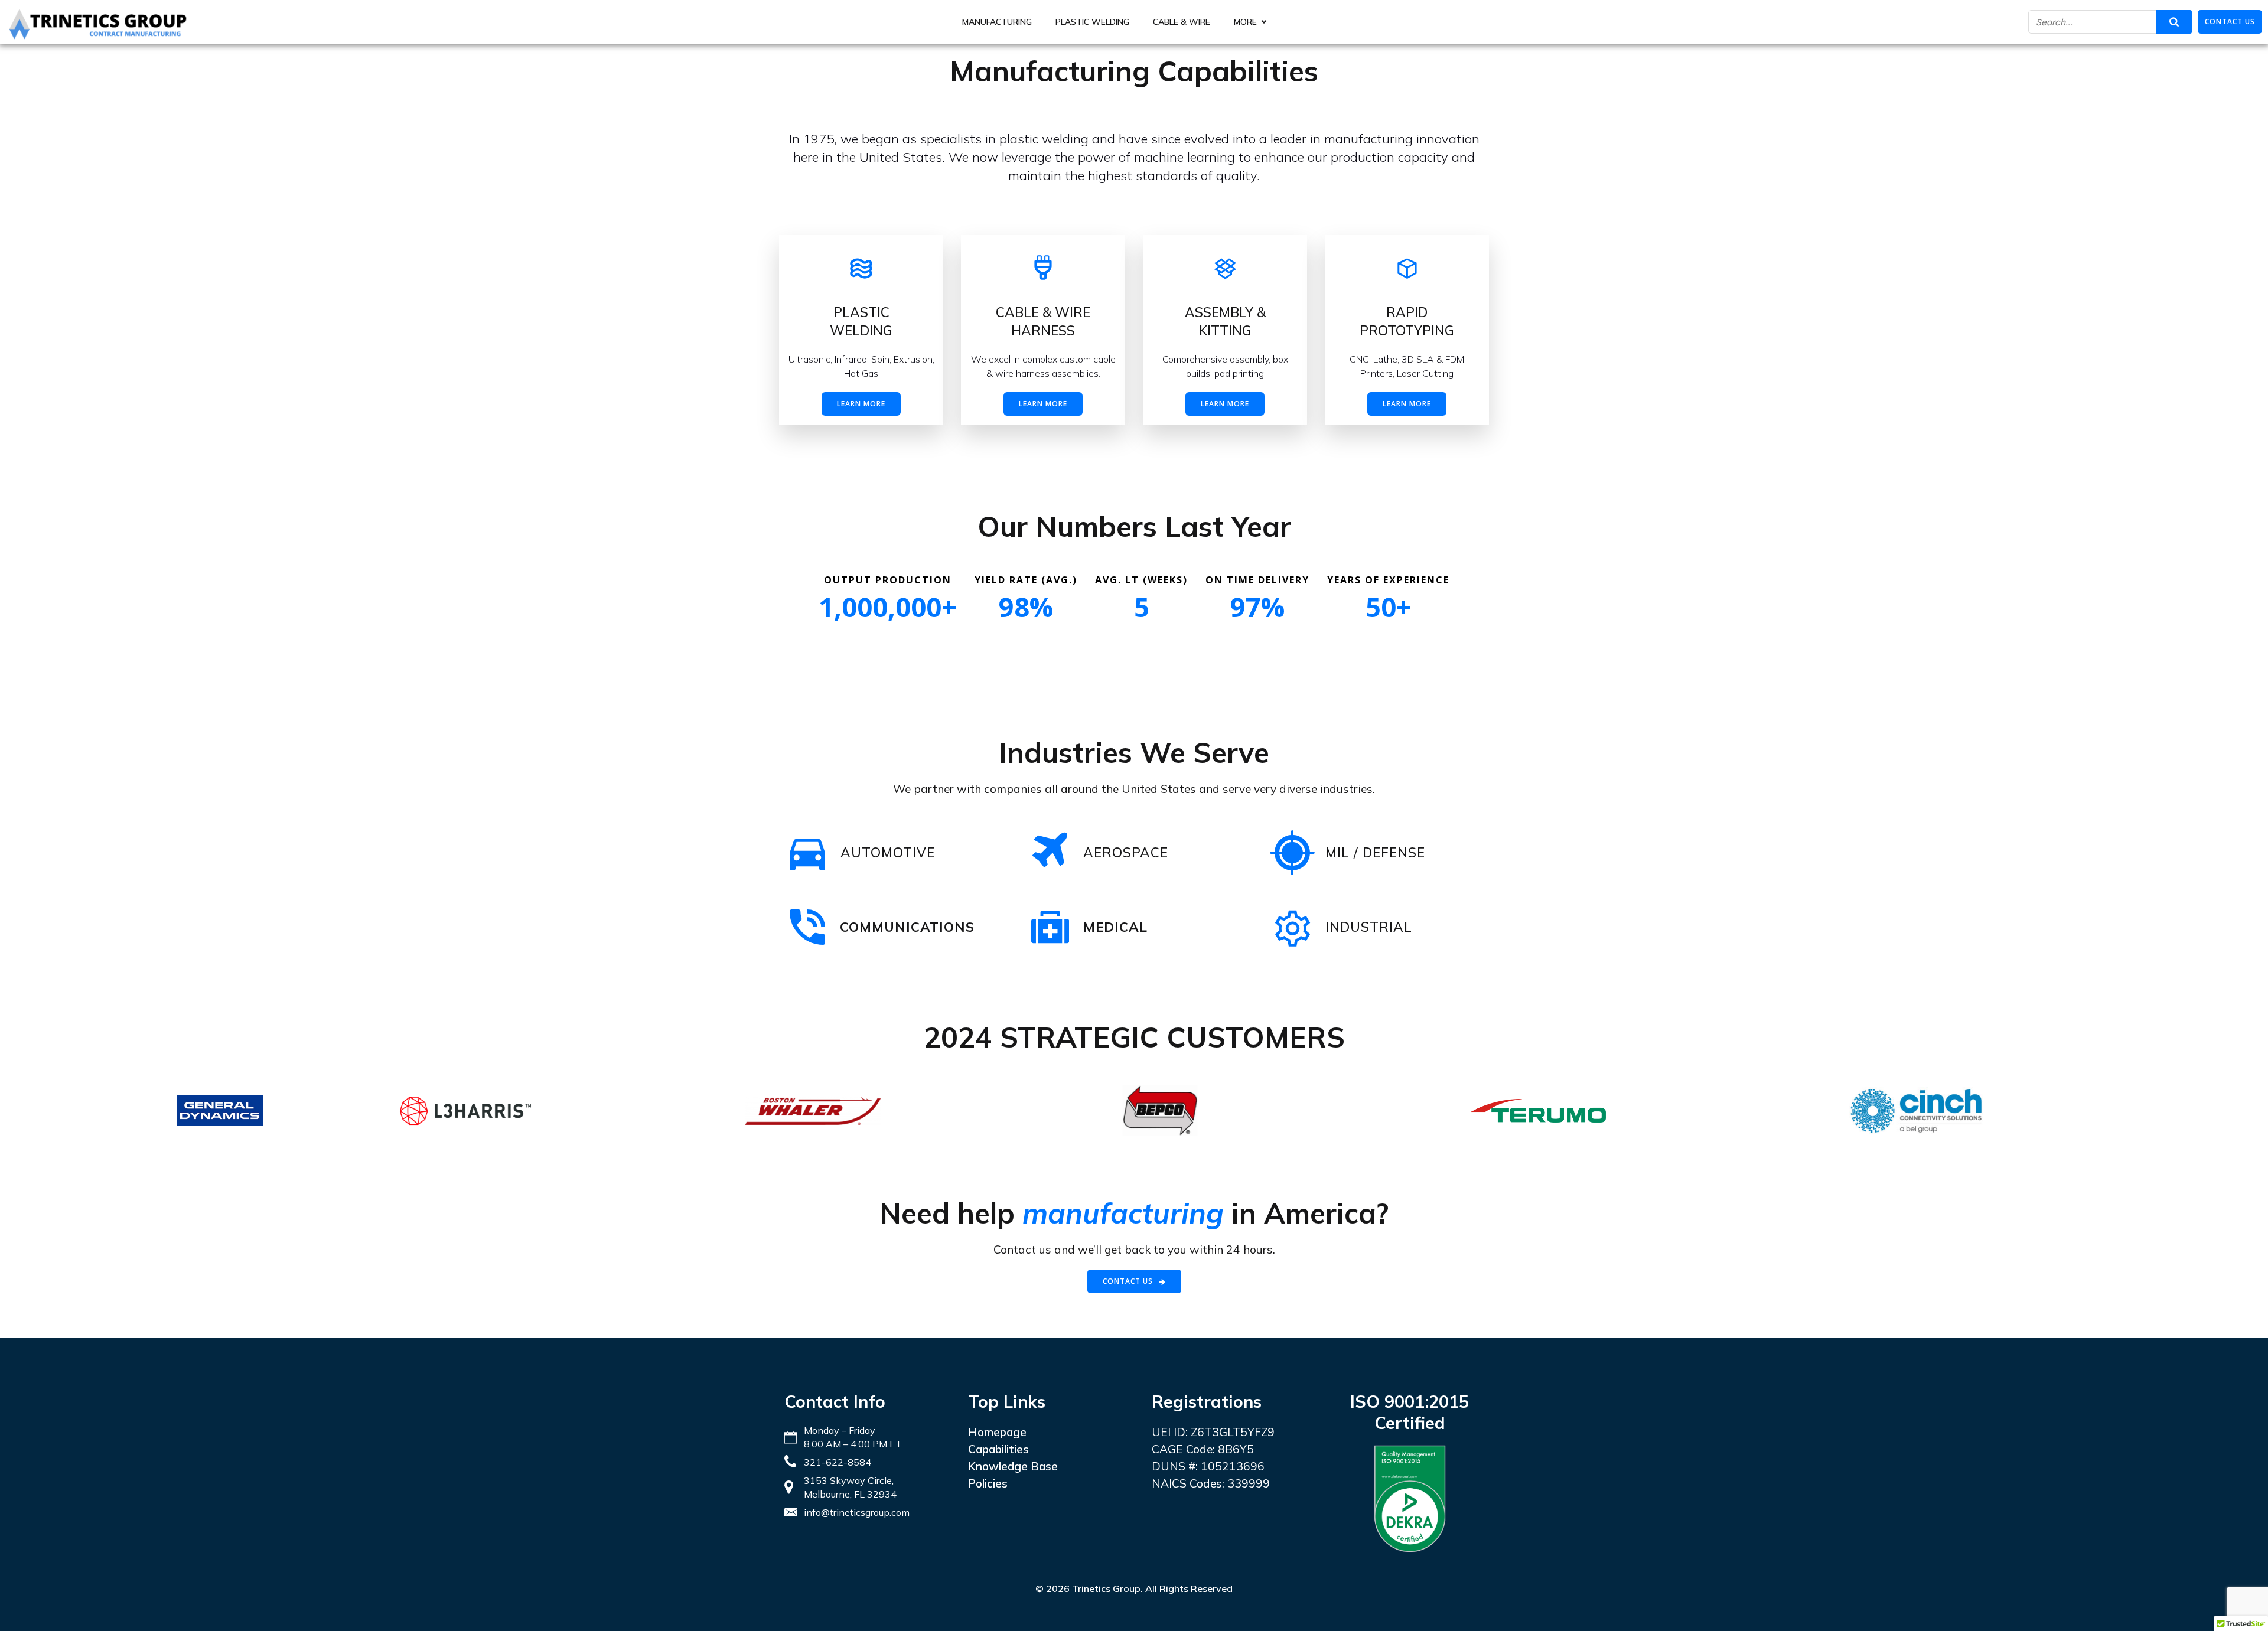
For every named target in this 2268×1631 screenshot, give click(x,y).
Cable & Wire (1182, 22)
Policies (988, 1483)
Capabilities (998, 1449)
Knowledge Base (1013, 1466)
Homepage (997, 1432)
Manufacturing (997, 22)
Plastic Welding (1092, 22)
